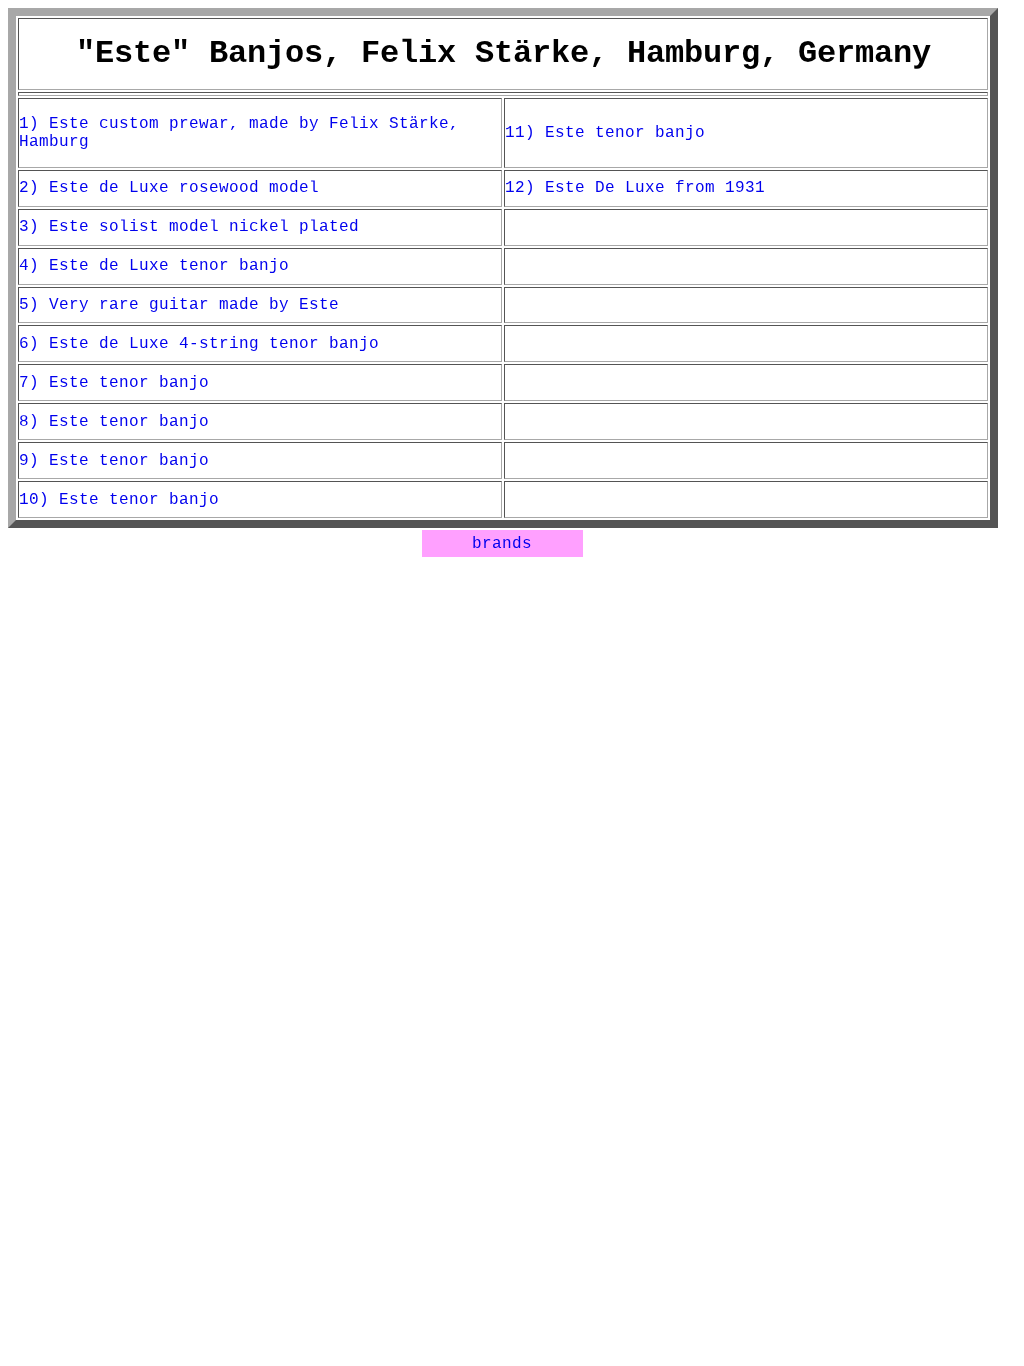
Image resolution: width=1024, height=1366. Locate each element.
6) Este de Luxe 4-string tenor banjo (199, 344)
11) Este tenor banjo (605, 133)
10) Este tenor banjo (119, 500)
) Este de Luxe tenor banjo (159, 266)
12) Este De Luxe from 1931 (635, 188)
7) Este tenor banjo (114, 383)
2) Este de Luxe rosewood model (169, 188)
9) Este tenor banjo (114, 461)
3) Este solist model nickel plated (189, 227)
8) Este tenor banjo (114, 422)
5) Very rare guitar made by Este (179, 305)
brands (502, 544)
